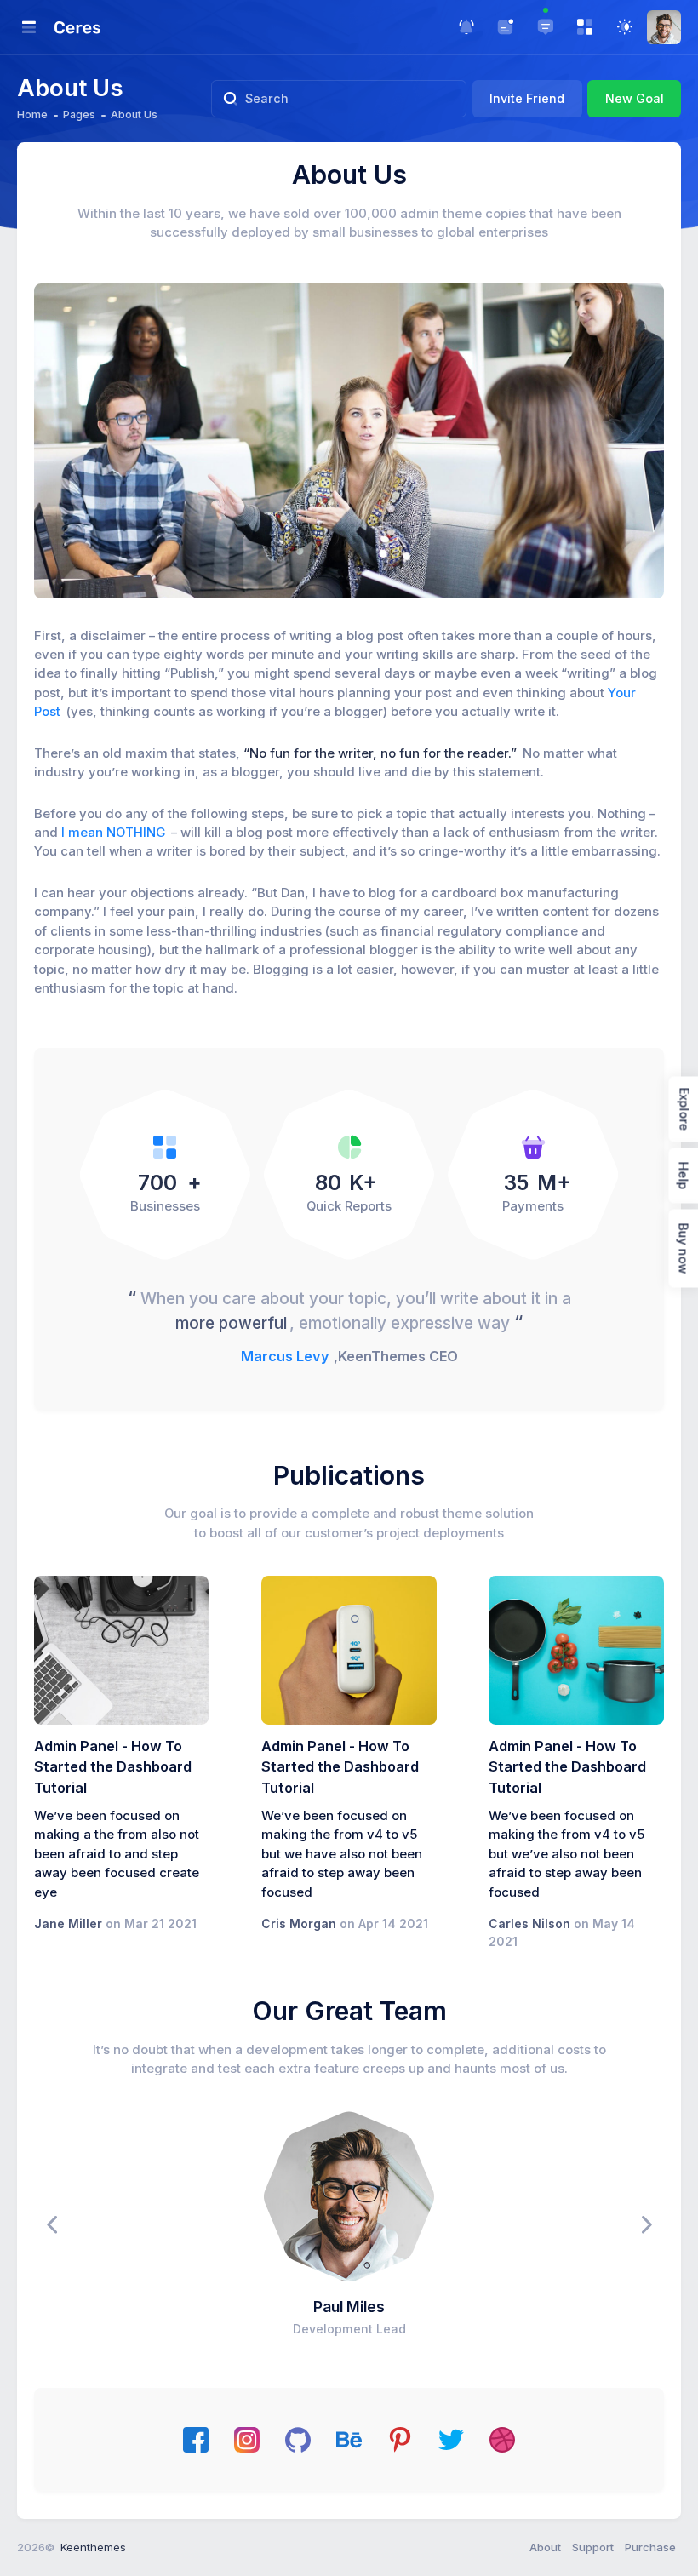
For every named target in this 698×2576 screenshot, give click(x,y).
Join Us (392, 441)
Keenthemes (93, 2547)
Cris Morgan (299, 1923)
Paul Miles (349, 2307)
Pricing (305, 441)
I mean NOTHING (113, 833)
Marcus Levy (285, 1356)
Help (683, 1176)
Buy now (683, 1249)
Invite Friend (527, 98)
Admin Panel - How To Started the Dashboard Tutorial (113, 1767)
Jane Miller (68, 1923)
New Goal (635, 98)
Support (593, 2547)
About (545, 2547)
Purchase (650, 2547)
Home (32, 114)
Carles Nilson (529, 1923)
